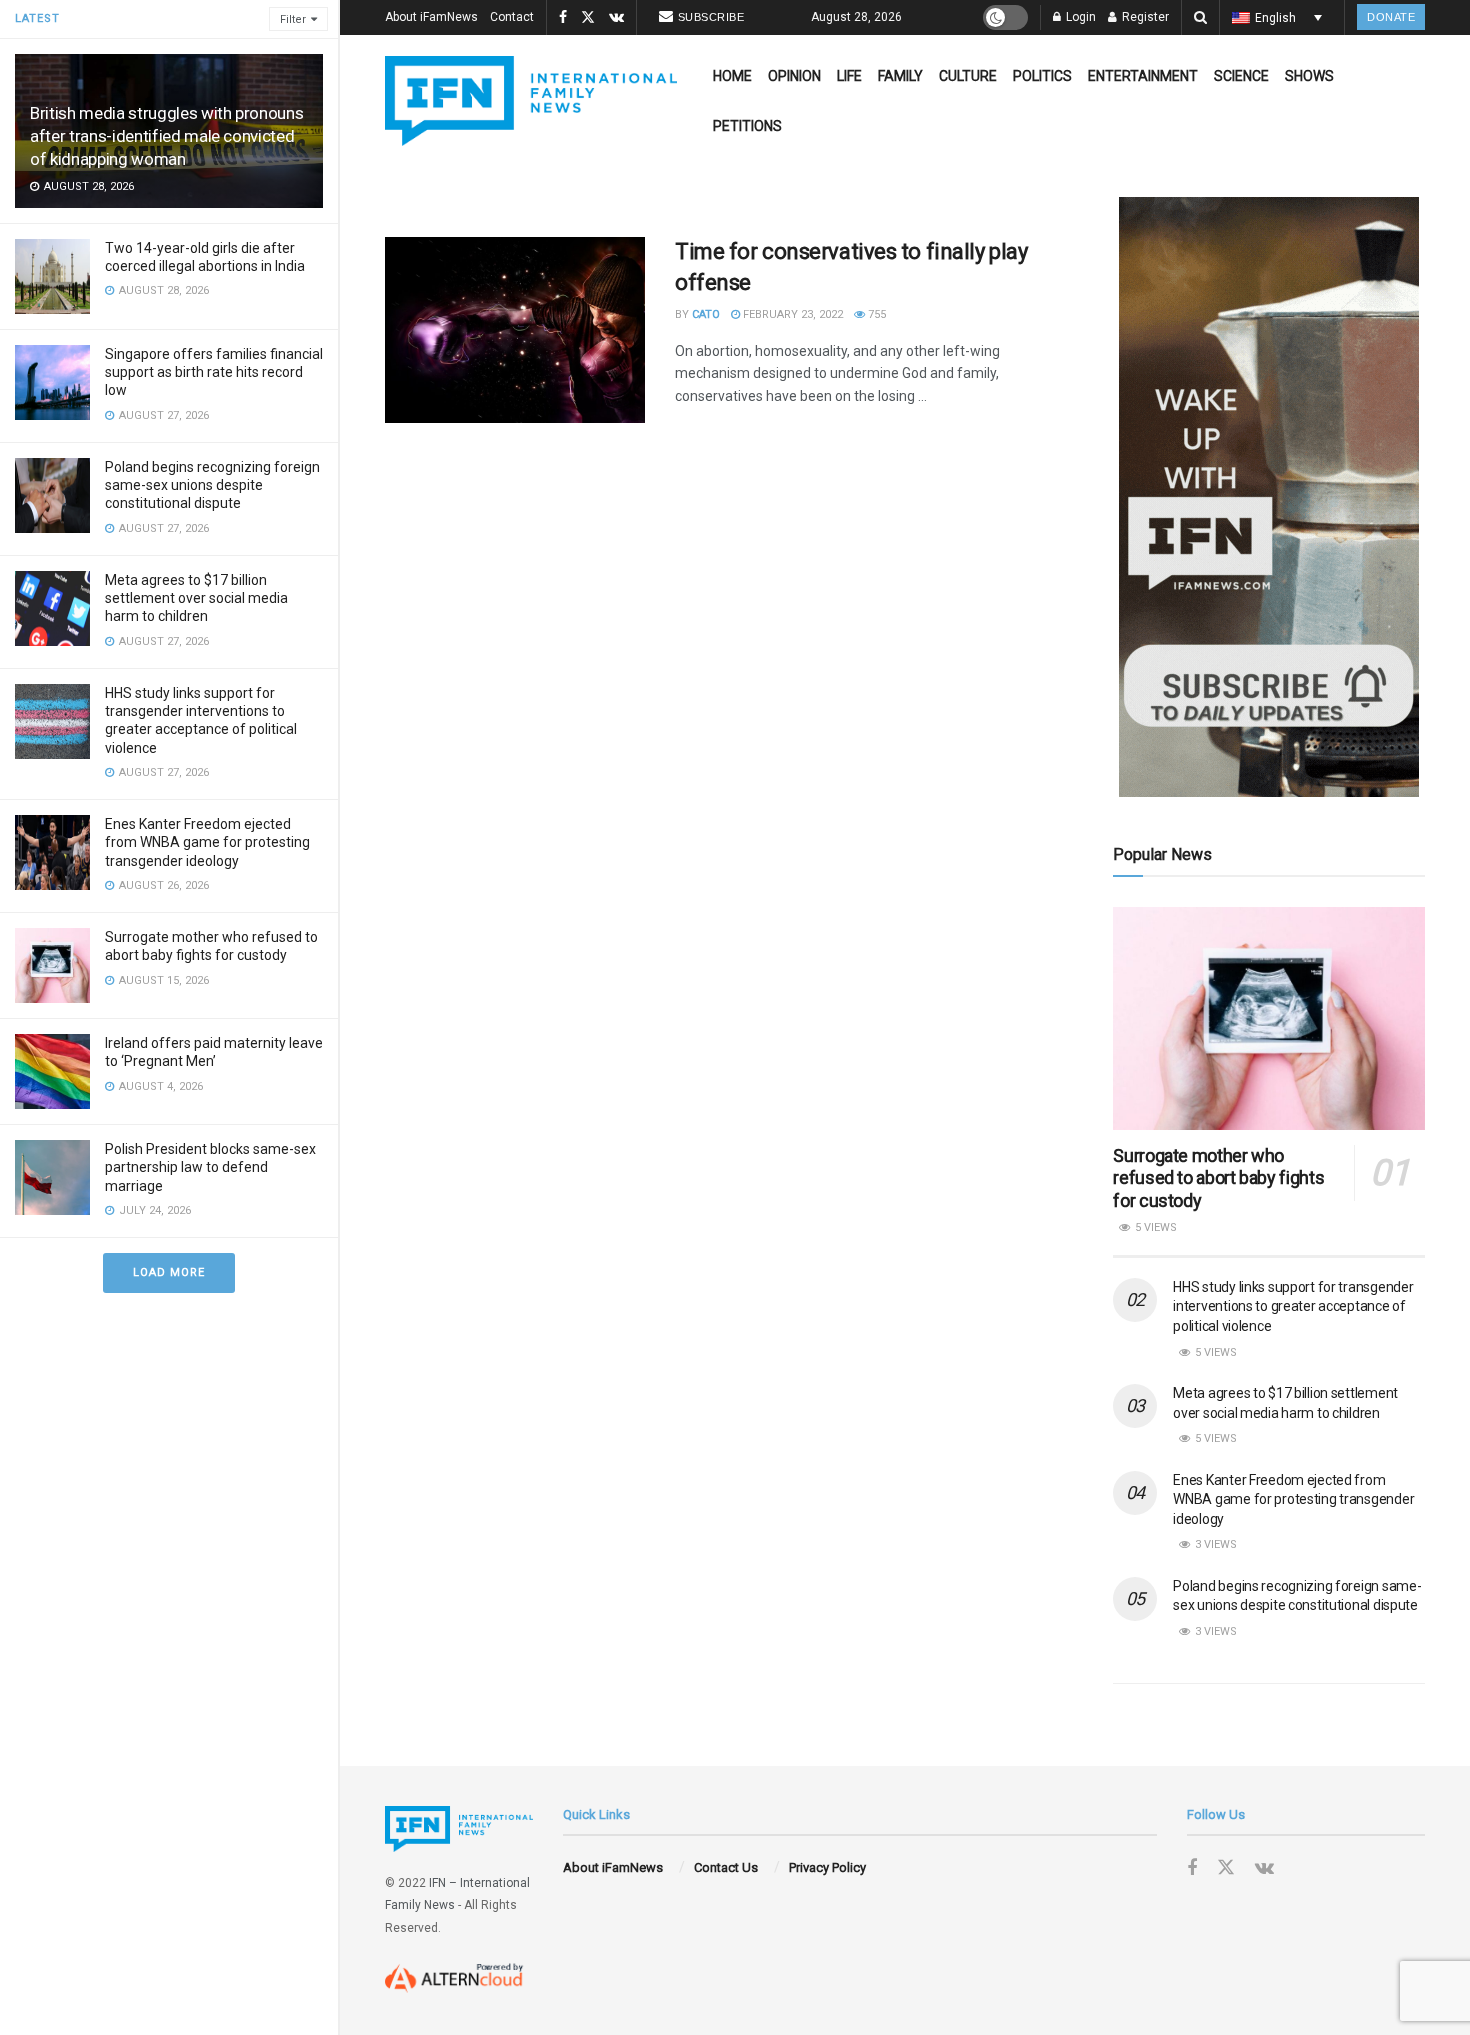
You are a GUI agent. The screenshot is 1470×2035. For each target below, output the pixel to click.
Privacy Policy (827, 1867)
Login (1079, 17)
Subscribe (711, 17)
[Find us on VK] (616, 18)
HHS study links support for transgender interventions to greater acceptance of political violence (1293, 1306)
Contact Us (726, 1867)
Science (1241, 76)
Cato (706, 314)
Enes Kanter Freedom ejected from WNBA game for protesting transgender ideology (207, 842)
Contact (512, 17)
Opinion (794, 76)
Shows (1309, 76)
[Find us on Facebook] (563, 18)
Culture (968, 76)
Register (1144, 17)
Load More (169, 1272)
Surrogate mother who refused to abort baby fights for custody (1218, 1178)
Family (900, 76)
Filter (293, 19)
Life (849, 76)
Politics (1042, 76)
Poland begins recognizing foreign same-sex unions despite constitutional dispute (212, 485)
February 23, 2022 (791, 314)
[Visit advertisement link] (1269, 497)
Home (732, 76)
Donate (1391, 17)
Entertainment (1143, 76)
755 (875, 314)
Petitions (747, 126)
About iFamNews (431, 17)
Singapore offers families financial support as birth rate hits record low (214, 372)
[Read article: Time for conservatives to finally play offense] (515, 330)
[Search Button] (1200, 17)
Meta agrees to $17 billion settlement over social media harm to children (196, 598)
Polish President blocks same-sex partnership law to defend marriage (210, 1167)
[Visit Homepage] (531, 101)
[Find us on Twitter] (588, 18)
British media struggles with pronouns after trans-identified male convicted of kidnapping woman (166, 136)
